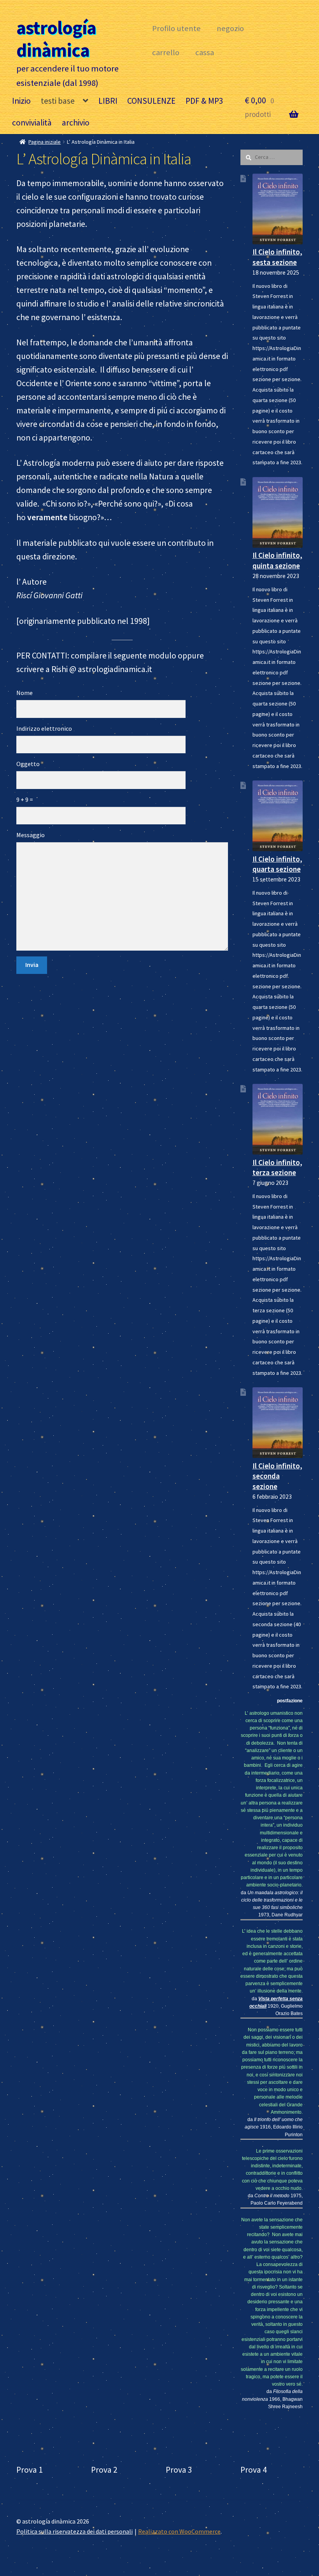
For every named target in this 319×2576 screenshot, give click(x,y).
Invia (32, 965)
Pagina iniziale (45, 142)
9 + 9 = (25, 799)
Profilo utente (176, 28)
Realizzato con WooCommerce (179, 2531)
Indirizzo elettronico (44, 728)
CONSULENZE (151, 101)
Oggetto (28, 764)
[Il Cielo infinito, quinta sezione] (278, 512)
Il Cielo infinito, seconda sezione (277, 1476)
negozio (230, 28)
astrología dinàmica (56, 39)
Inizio (21, 101)
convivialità (32, 123)
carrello (166, 52)
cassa (205, 52)
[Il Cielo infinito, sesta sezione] (278, 209)
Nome (25, 693)
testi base (58, 101)
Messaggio (31, 835)
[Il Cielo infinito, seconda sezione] (278, 1422)
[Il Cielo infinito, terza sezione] (278, 1119)
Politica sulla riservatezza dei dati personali (74, 2531)
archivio (76, 123)
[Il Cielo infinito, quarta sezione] (278, 816)
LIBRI (108, 101)
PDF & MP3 (204, 101)
